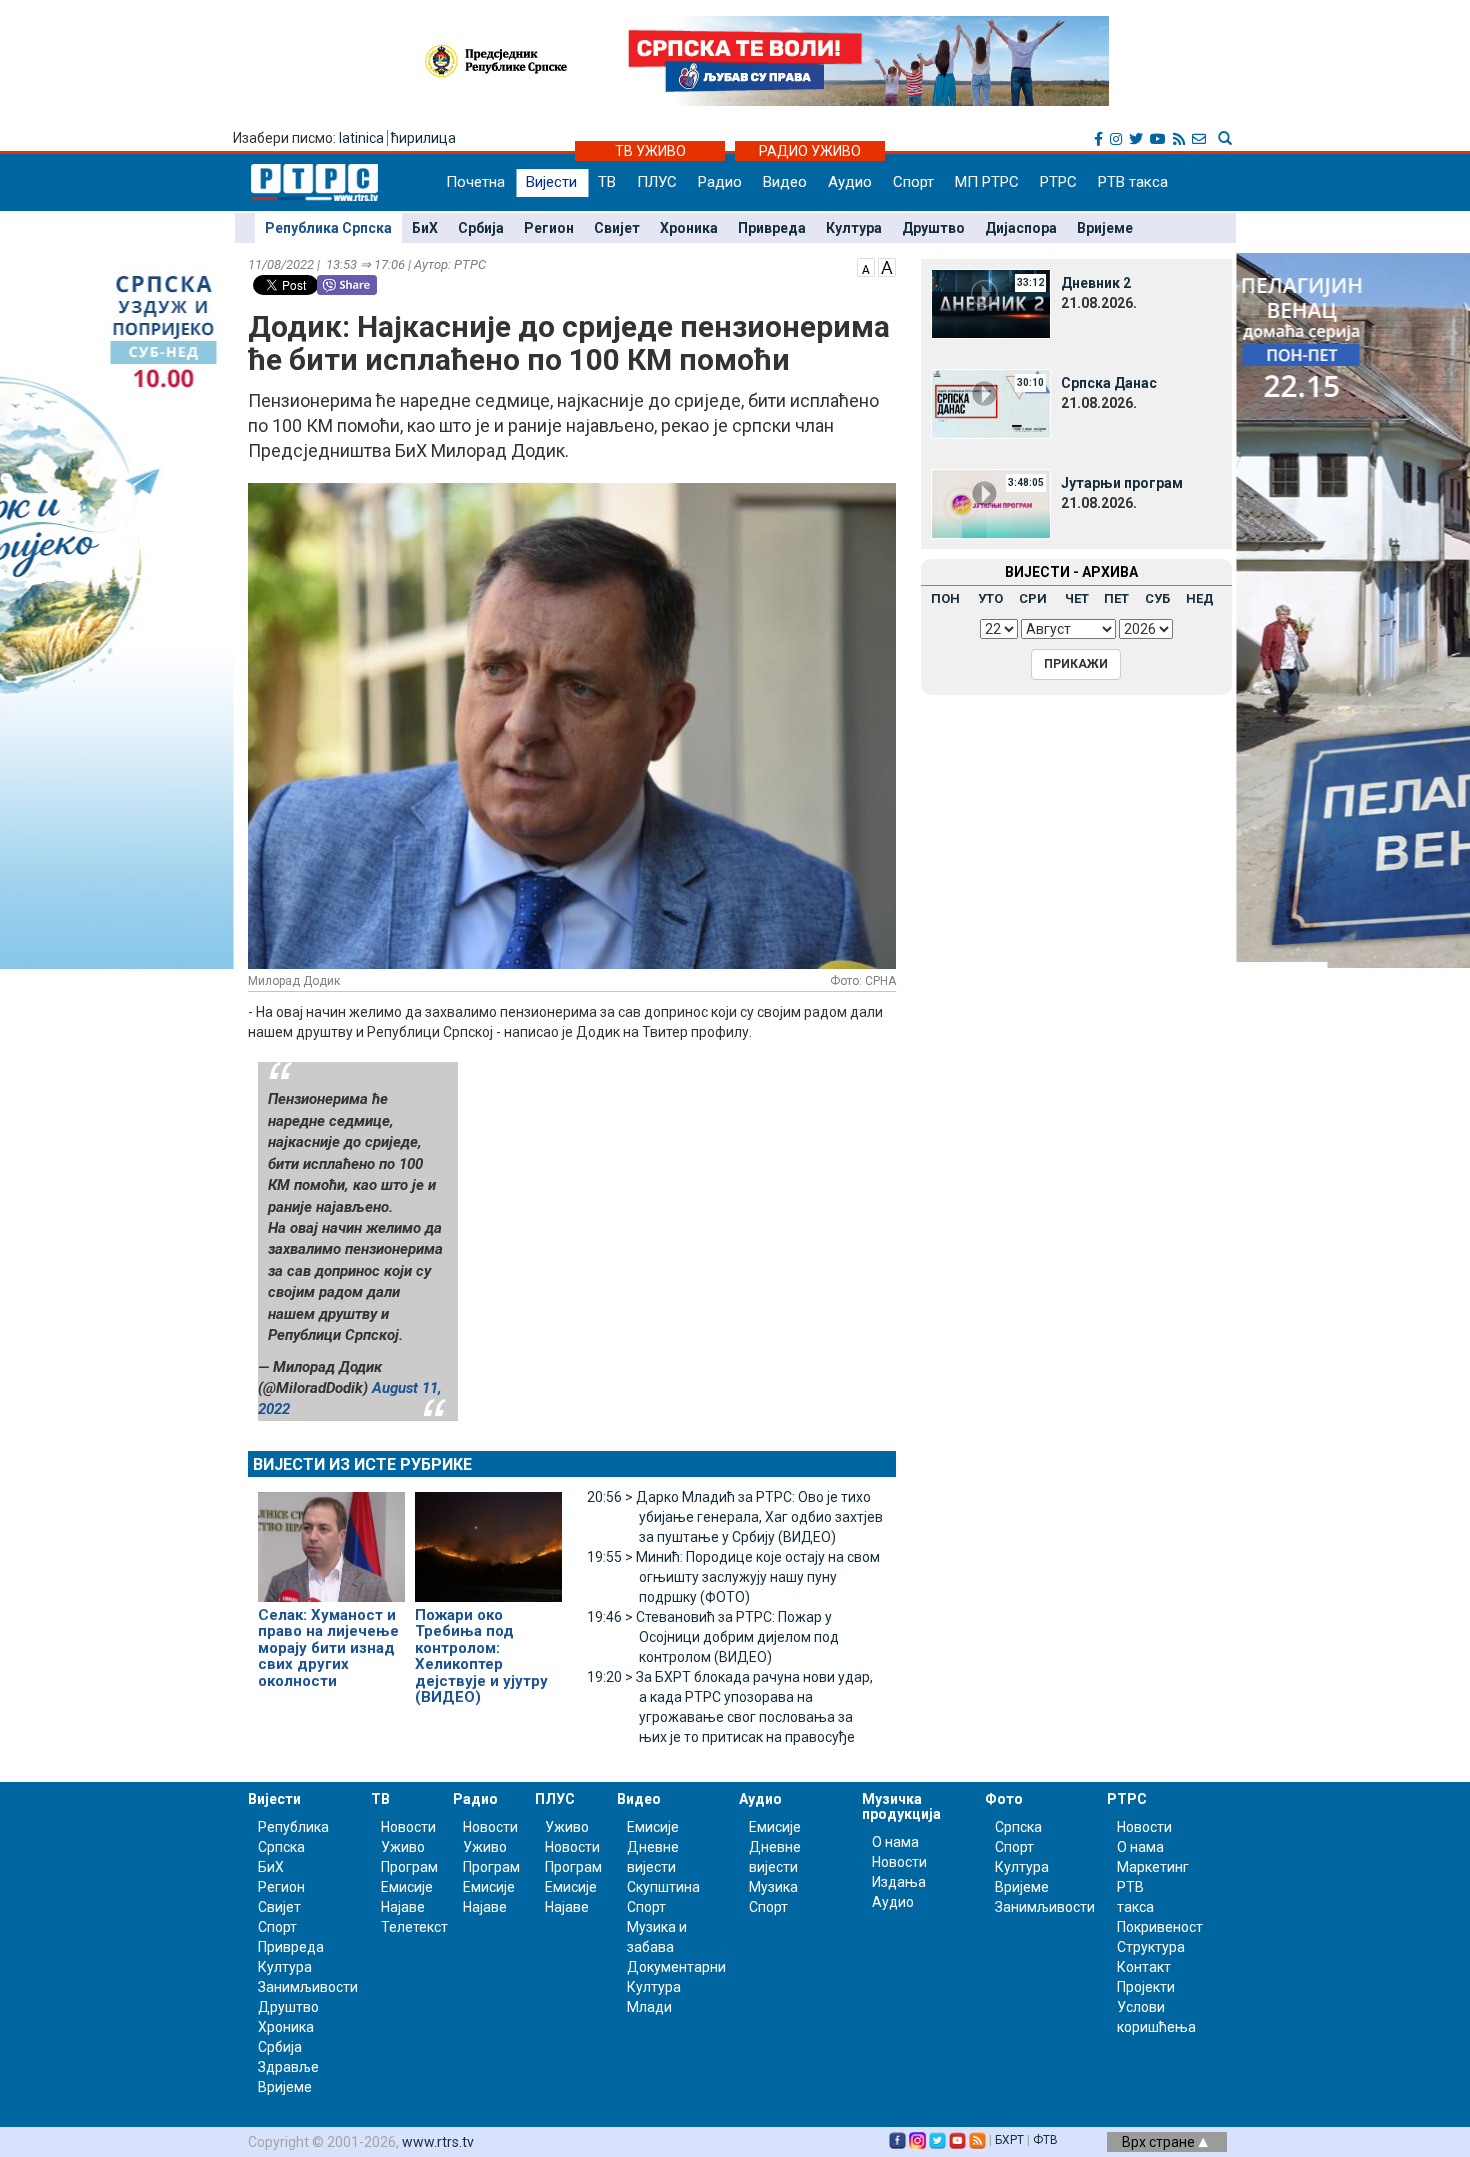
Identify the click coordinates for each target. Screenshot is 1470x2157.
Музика (773, 1887)
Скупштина (663, 1887)
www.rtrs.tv (438, 2142)
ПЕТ (1116, 598)
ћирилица (423, 138)
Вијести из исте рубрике (362, 1464)
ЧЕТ (1077, 598)
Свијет (617, 228)
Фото (1004, 1799)
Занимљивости (308, 1987)
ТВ (607, 182)
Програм (409, 1867)
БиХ (425, 228)
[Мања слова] (866, 266)
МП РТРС (987, 182)
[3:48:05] (991, 503)
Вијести (551, 182)
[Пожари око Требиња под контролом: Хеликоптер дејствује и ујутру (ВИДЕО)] (488, 1538)
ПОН (945, 598)
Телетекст (414, 1927)
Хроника (689, 228)
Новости (408, 1827)
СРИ (1033, 598)
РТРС (1058, 182)
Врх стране (1160, 2142)
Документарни (676, 1967)
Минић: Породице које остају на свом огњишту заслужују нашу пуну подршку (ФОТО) (733, 1577)
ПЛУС (657, 182)
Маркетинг (1153, 1867)
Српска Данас (1109, 383)
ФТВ (1045, 2140)
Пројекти (1146, 1987)
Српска (1018, 1827)
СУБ (1157, 598)
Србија (481, 228)
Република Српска (328, 228)
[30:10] (991, 403)
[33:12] (991, 303)
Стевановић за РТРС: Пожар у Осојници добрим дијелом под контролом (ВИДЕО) (713, 1637)
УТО (990, 598)
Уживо (403, 1847)
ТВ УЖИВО (650, 151)
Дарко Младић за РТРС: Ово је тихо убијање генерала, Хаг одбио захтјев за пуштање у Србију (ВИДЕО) (735, 1517)
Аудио (850, 182)
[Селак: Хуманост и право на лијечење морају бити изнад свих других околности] (331, 1538)
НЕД (1200, 598)
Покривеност (1160, 1927)
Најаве (403, 1907)
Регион (549, 228)
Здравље (288, 2067)
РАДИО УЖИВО (810, 151)
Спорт (913, 182)
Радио (720, 182)
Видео (785, 182)
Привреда (772, 228)
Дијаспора (1021, 228)
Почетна (475, 182)
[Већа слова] (887, 266)
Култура (854, 228)
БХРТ (1009, 2140)
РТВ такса (1133, 182)
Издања (899, 1882)
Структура (1151, 1947)
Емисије (407, 1887)
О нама (895, 1842)
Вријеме (1105, 228)
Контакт (1144, 1967)
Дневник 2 (1096, 283)
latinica (361, 138)
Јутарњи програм (1122, 483)
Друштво (933, 228)
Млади (649, 2007)
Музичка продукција (901, 1806)
